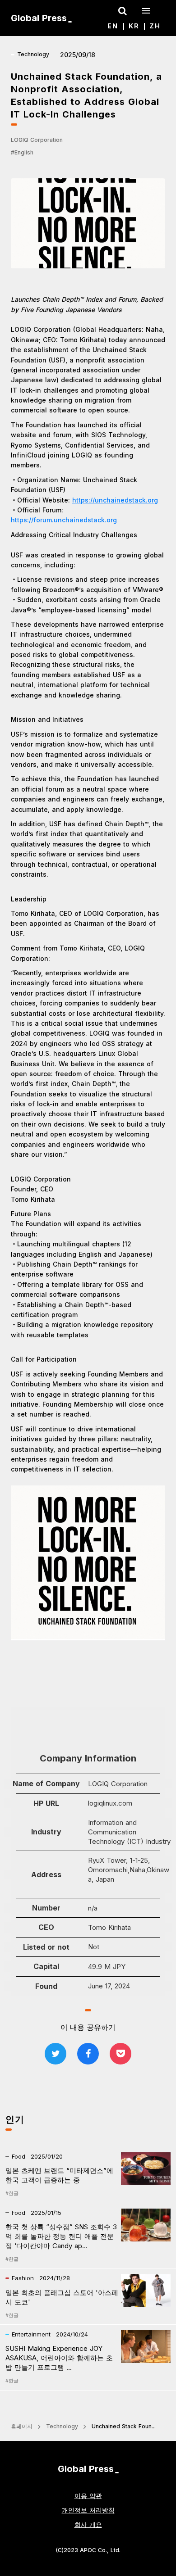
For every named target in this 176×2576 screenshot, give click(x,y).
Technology (62, 2426)
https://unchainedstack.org (115, 500)
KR (134, 26)
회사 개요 (88, 2524)
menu (146, 11)
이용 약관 (88, 2496)
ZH (155, 26)
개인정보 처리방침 (88, 2510)
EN (113, 26)
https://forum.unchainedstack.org (64, 520)
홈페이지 (22, 2426)
